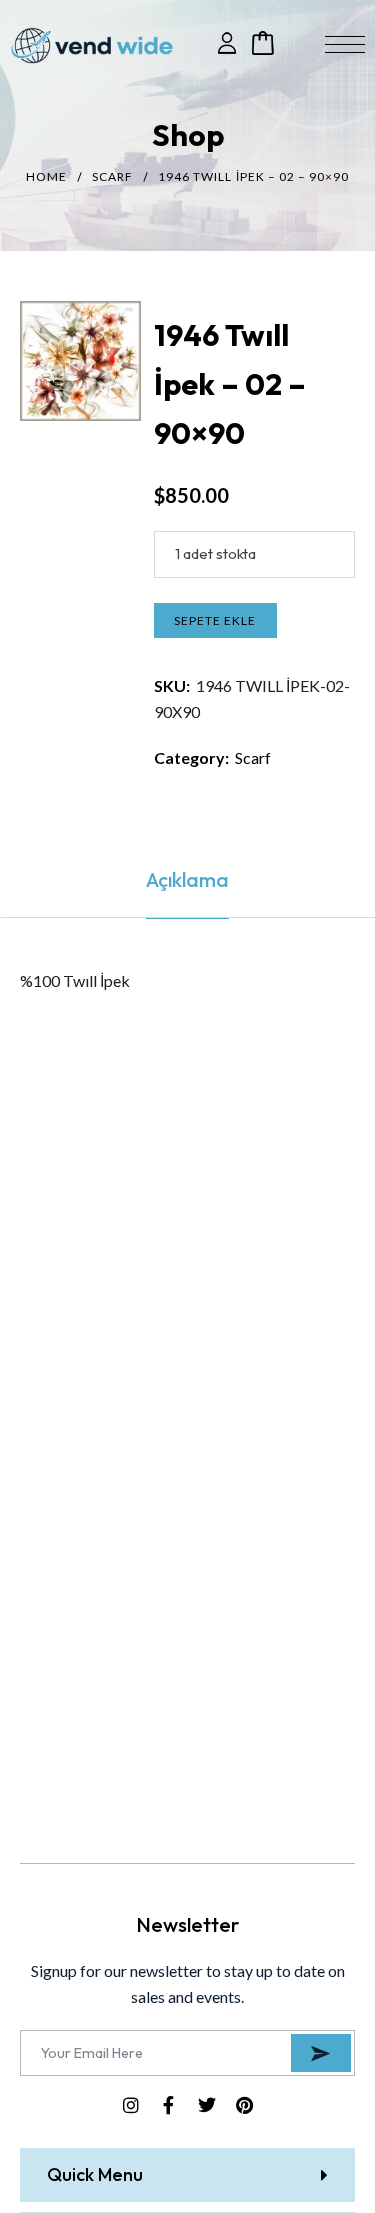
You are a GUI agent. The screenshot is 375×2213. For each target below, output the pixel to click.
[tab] (187, 880)
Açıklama (187, 879)
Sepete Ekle (215, 620)
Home (46, 176)
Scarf (112, 176)
